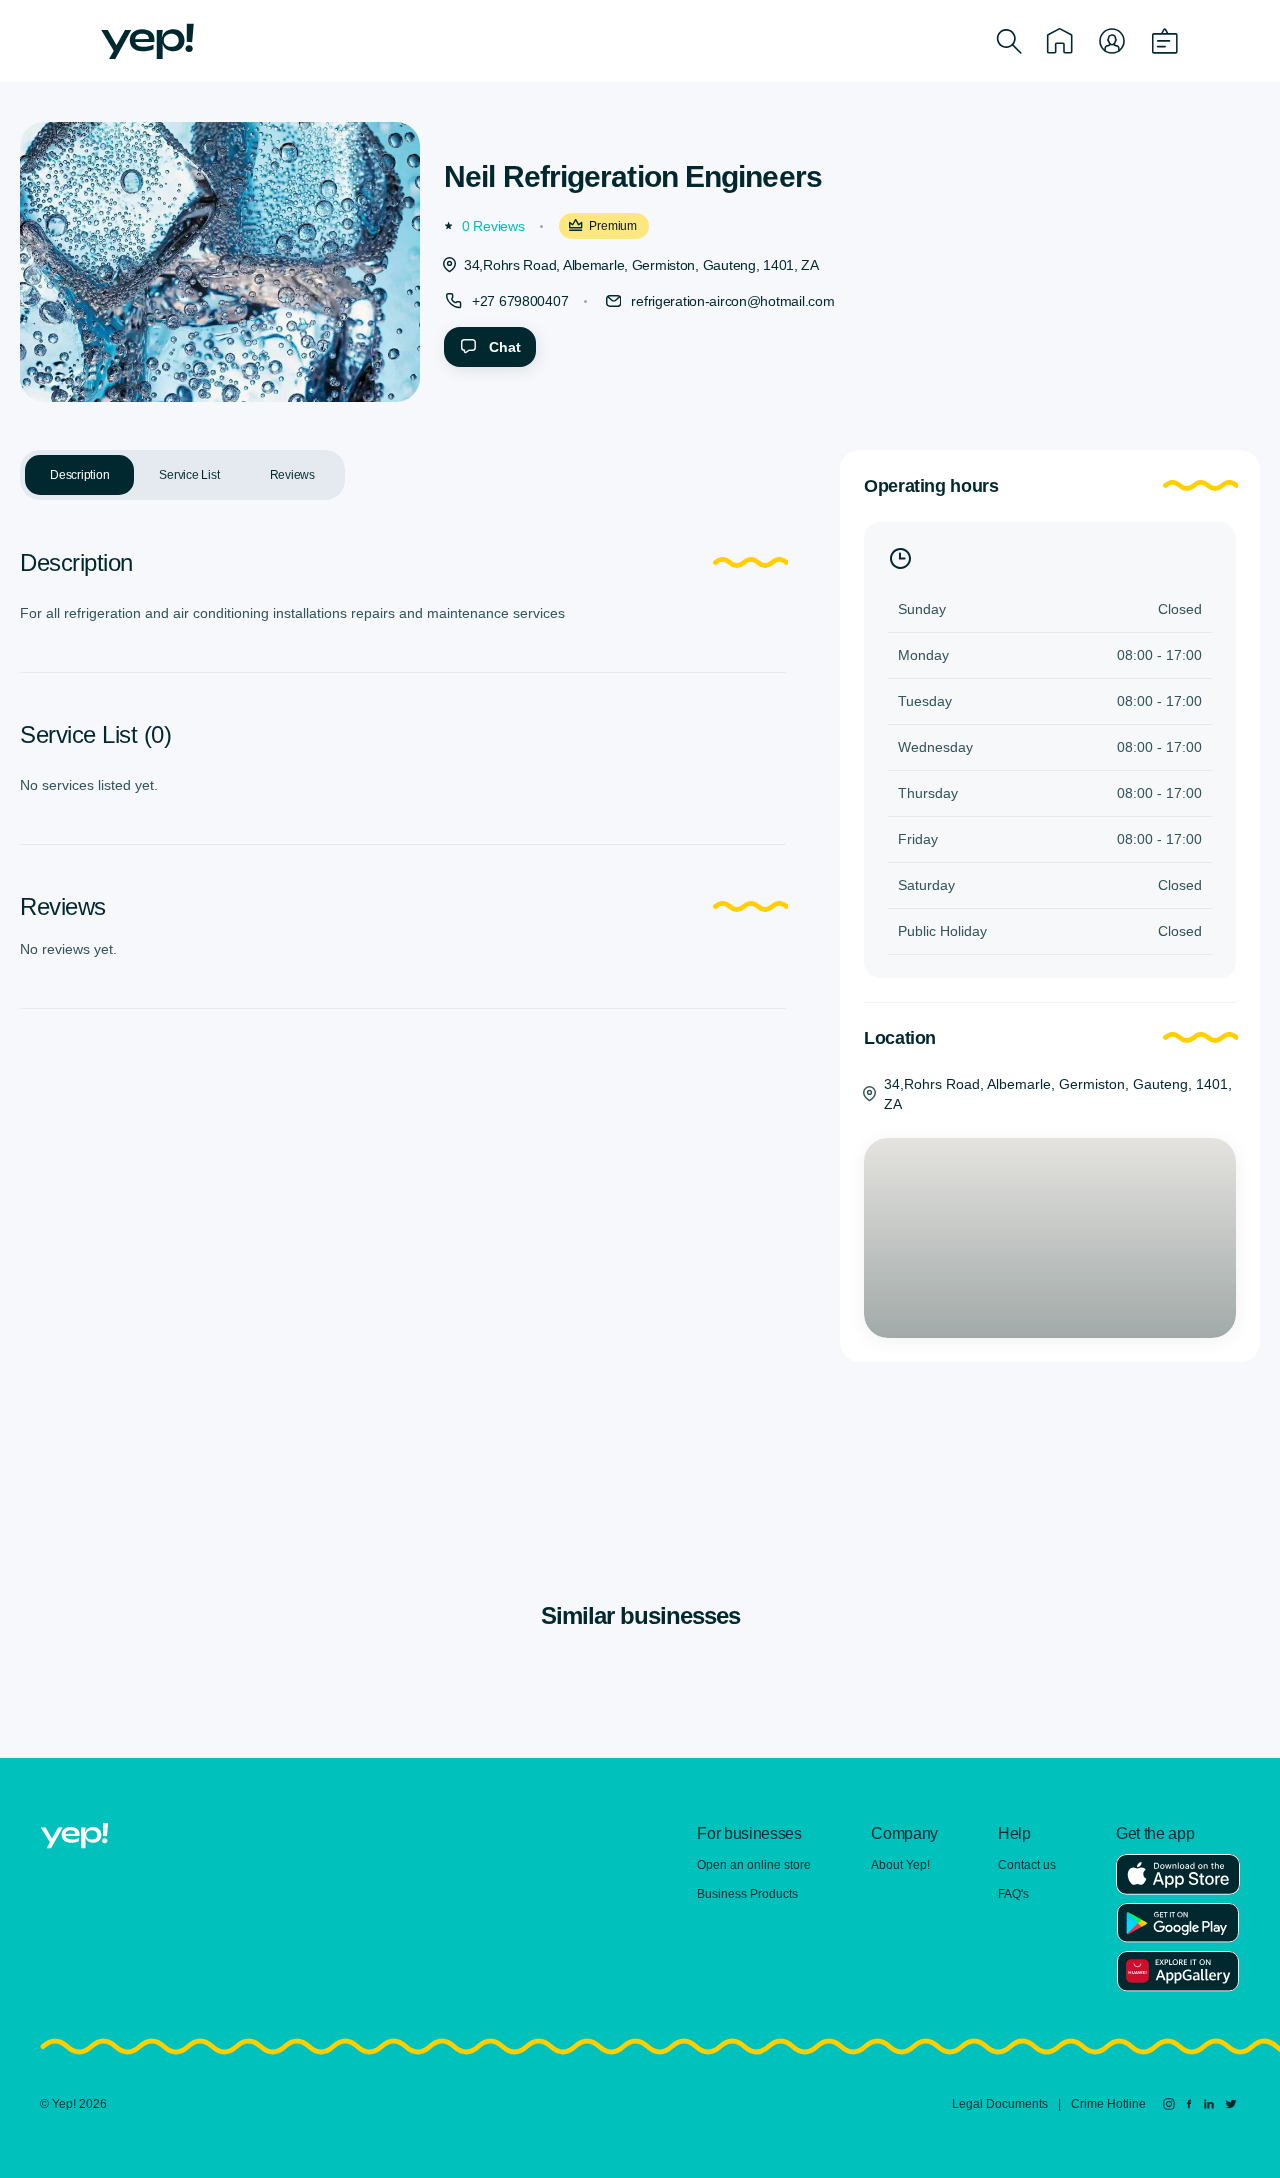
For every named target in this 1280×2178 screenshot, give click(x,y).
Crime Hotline (1108, 2104)
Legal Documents (1000, 2104)
